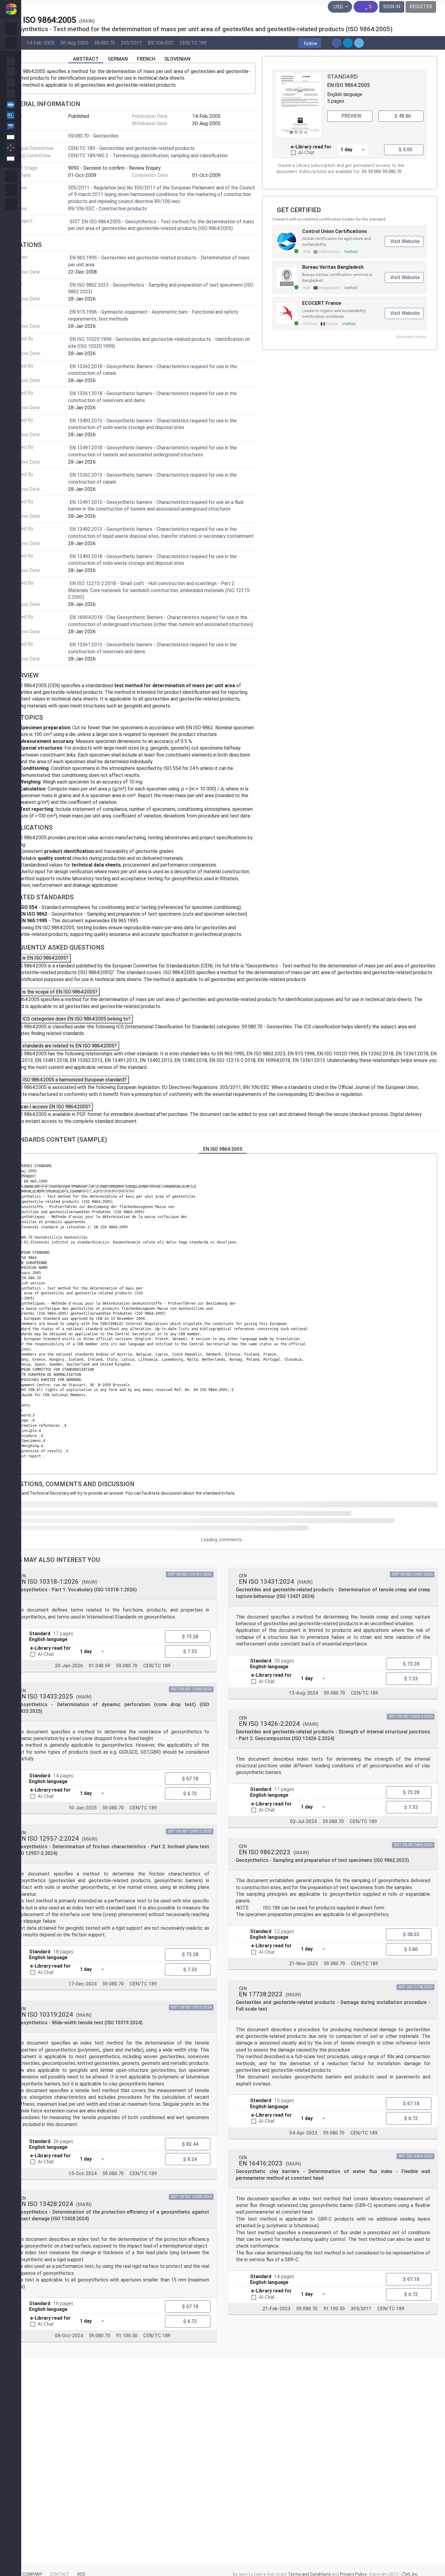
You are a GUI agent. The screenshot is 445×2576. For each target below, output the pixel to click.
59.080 (375, 172)
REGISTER (421, 7)
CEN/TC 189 (193, 43)
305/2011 (131, 43)
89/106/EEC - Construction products (107, 209)
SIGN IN (392, 7)
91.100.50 (127, 2336)
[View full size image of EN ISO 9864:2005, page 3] (298, 105)
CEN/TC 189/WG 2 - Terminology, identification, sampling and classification (148, 156)
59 (364, 172)
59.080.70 (105, 43)
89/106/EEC (161, 43)
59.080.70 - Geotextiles (93, 136)
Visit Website (405, 241)
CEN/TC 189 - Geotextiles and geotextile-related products (131, 148)
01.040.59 (99, 1666)
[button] (310, 43)
